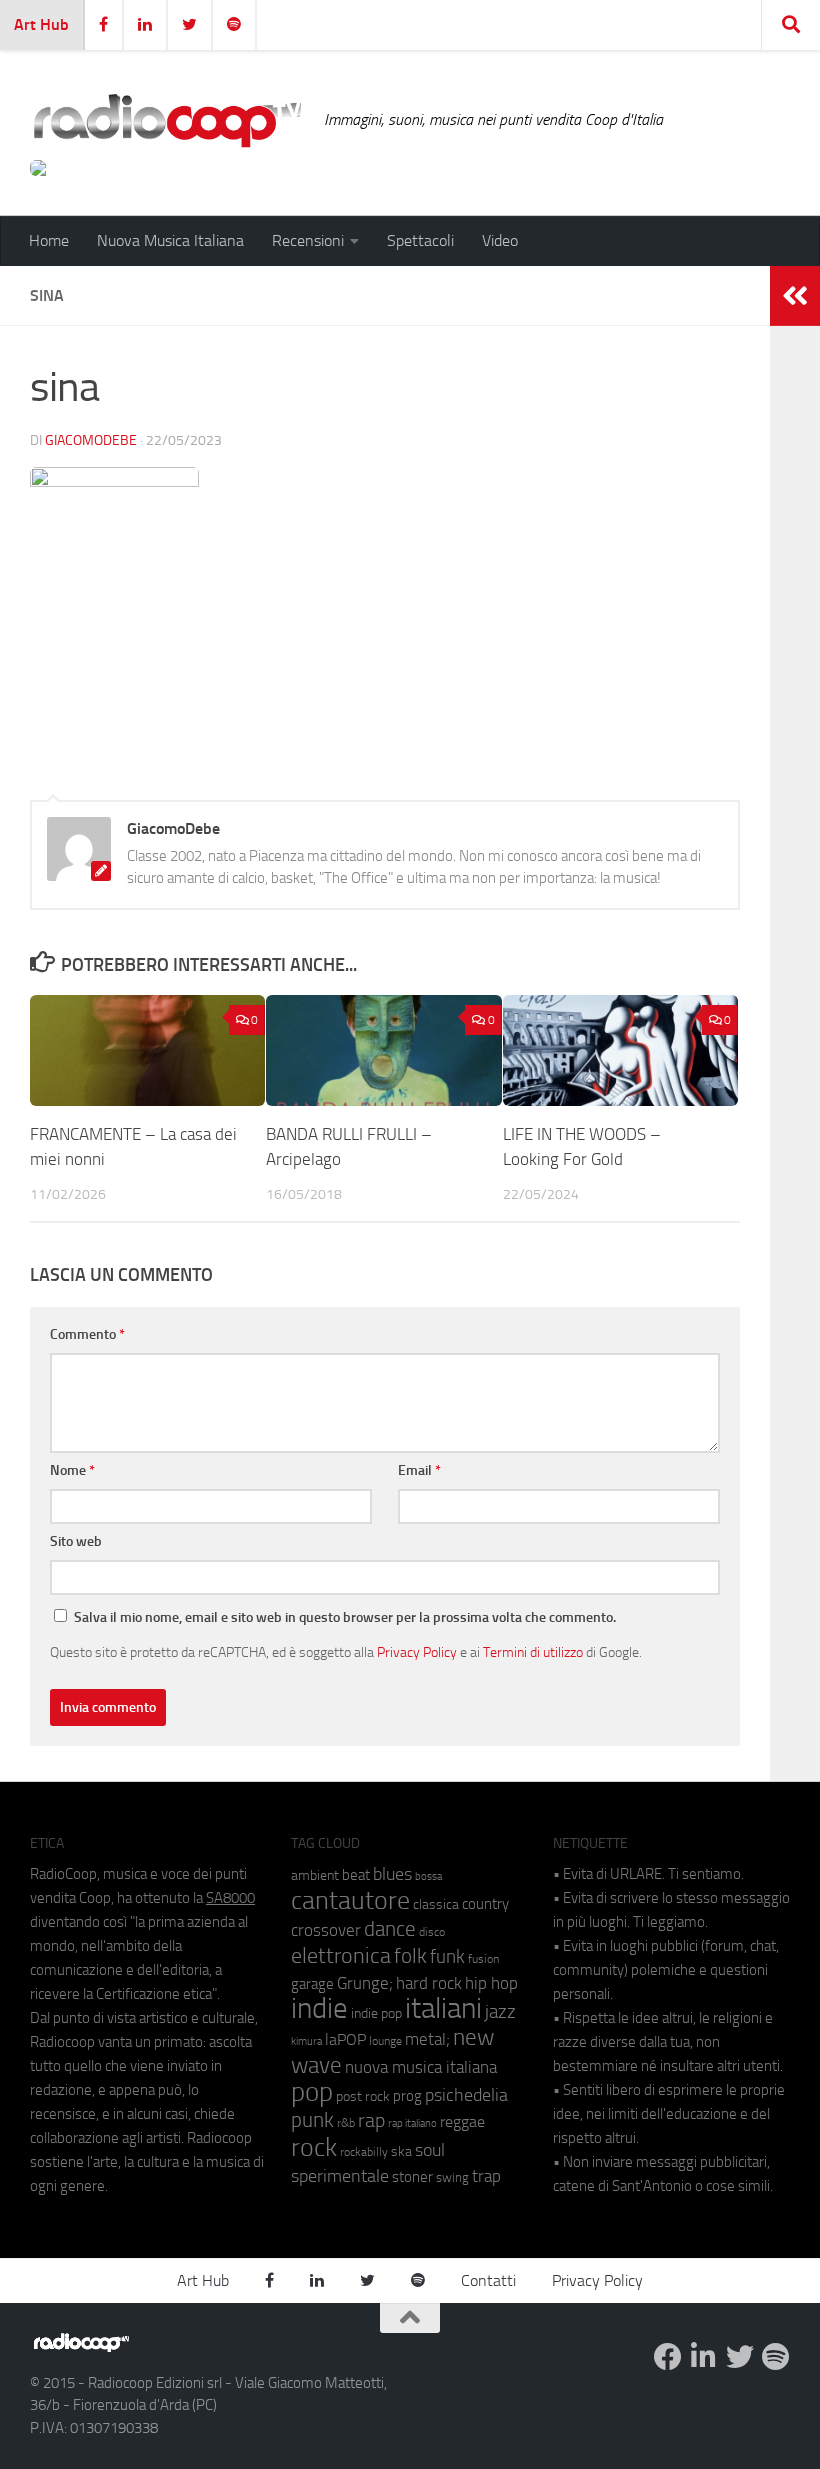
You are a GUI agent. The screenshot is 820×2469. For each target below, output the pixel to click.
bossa (428, 1876)
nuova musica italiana (421, 2067)
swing (452, 2177)
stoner (412, 2177)
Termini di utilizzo (533, 1652)
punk (312, 2120)
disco (432, 1932)
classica (436, 1904)
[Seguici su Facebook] (668, 2357)
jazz (500, 2012)
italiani (443, 2008)
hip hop (491, 1983)
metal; (427, 2039)
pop (312, 2092)
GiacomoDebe (91, 440)
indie (319, 2008)
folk (410, 1956)
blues (392, 1874)
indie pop (376, 2013)
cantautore (350, 1900)
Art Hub (41, 24)
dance (390, 1928)
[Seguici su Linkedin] (704, 2357)
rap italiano (412, 2123)
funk (447, 1957)
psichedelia (466, 2095)
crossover (326, 1930)
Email (419, 1470)
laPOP (345, 2040)
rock (314, 2147)
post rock (363, 2096)
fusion (483, 1958)
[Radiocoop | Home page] (167, 120)
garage (312, 1984)
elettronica (341, 1955)
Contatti (488, 2280)
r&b (346, 2122)
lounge (385, 2041)
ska (401, 2151)
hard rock (429, 1983)
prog (407, 2096)
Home (49, 240)
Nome (72, 1470)
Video (500, 240)
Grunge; (365, 1983)
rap (371, 2120)
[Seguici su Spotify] (776, 2357)
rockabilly (364, 2152)
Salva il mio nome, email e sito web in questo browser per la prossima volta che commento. (345, 1617)
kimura (306, 2041)
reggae (462, 2121)
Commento (87, 1334)
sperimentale (340, 2176)
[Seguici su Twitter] (740, 2357)
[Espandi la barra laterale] (795, 296)
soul (430, 2150)
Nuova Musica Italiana (170, 240)
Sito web (76, 1541)
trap (486, 2176)
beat (356, 1875)
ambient (315, 1875)
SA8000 (230, 1898)
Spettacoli (420, 240)
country (485, 1904)
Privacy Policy (417, 1652)
